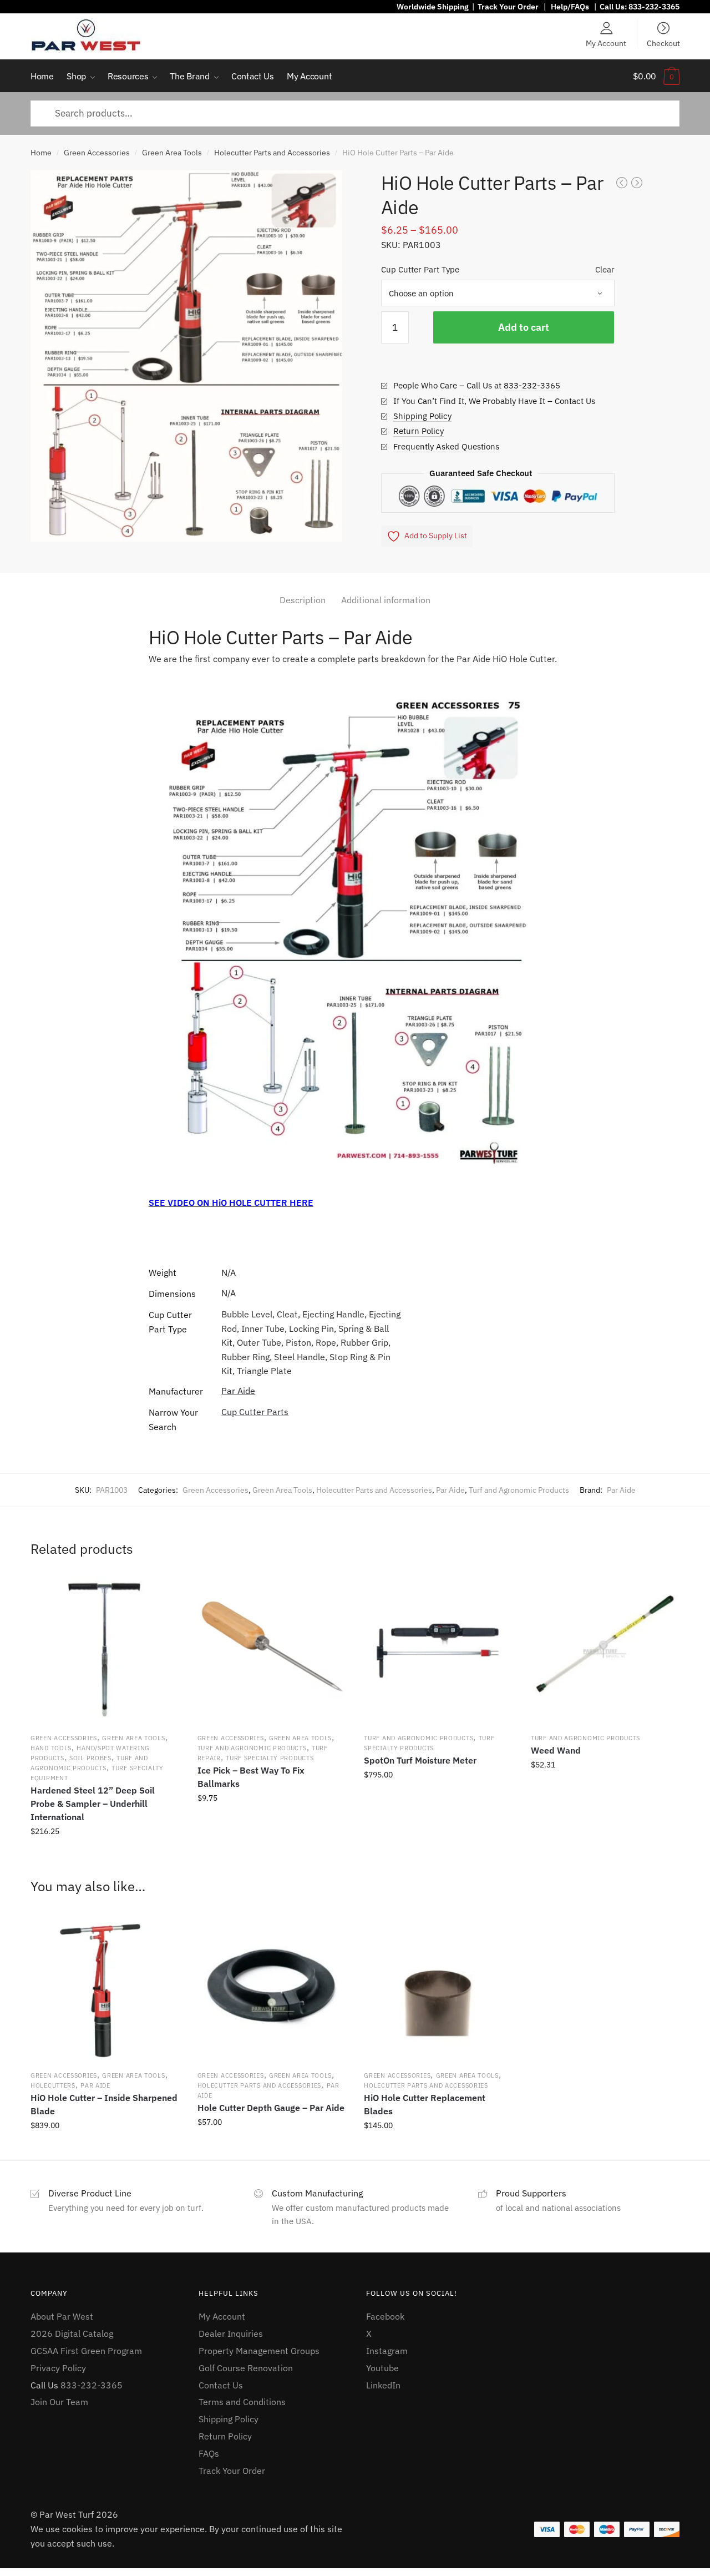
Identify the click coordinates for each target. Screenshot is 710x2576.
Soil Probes (90, 1758)
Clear (605, 269)
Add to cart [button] (104, 1856)
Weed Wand (556, 1750)
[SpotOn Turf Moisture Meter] (438, 1650)
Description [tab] (303, 600)
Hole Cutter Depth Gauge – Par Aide (271, 2108)
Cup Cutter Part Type (420, 269)
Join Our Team (59, 2402)
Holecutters (53, 2085)
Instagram (387, 2351)
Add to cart (524, 327)
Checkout (663, 43)
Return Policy (419, 431)
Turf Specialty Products (270, 1758)
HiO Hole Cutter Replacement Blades (425, 2104)
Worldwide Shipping (433, 7)
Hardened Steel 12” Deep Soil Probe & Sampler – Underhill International (93, 1804)
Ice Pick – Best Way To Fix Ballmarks (251, 1777)
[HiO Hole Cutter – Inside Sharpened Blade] (104, 1987)
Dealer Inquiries (231, 2333)
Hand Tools (51, 1748)
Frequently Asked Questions (446, 446)
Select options (438, 2150)
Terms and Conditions (242, 2402)
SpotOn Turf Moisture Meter (420, 1760)
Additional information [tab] (386, 600)
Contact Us (221, 2385)
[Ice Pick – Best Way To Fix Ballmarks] (271, 1650)
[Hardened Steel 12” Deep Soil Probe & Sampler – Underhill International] (104, 1650)
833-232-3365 (654, 7)
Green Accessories (97, 153)
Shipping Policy (422, 416)
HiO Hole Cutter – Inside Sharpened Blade (104, 2104)
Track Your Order (508, 7)
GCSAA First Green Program (86, 2351)
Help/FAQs (570, 7)
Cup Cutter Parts (255, 1412)
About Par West (62, 2316)
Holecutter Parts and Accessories (272, 153)
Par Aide (238, 1391)
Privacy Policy (58, 2368)
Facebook (385, 2316)
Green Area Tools (172, 153)
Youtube (382, 2368)
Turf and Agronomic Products (519, 1490)
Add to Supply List (436, 536)
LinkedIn (383, 2385)
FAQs (209, 2453)
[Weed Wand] (605, 1650)
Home (41, 153)
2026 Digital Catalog (72, 2333)
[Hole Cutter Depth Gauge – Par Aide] (271, 1987)
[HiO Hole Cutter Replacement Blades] (438, 1987)
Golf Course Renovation (246, 2368)
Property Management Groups (259, 2351)
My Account (606, 43)
